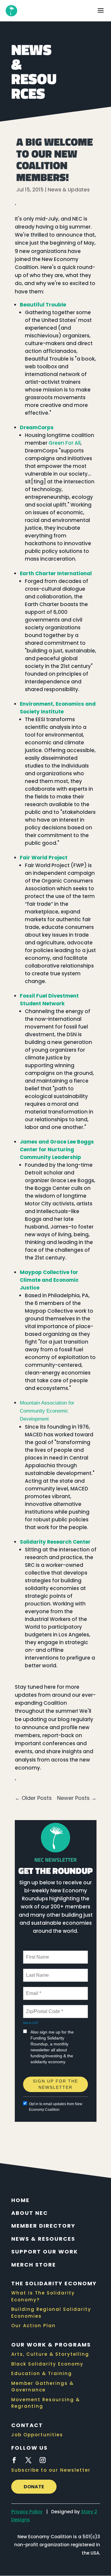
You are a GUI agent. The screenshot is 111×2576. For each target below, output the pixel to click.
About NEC (30, 2213)
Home (20, 2200)
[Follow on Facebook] (14, 2460)
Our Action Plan (33, 2326)
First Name (37, 1954)
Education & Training (42, 2373)
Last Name (36, 1972)
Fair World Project (44, 858)
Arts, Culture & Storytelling (50, 2354)
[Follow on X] (28, 2460)
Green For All (65, 443)
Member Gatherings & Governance (42, 2387)
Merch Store (34, 2265)
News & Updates (69, 190)
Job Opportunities (37, 2435)
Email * (33, 1990)
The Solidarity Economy (54, 2283)
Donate (34, 2487)
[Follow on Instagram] (43, 2460)
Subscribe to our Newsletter (51, 2470)
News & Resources (43, 2239)
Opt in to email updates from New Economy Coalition (56, 2107)
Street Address (42, 2074)
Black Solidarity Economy (47, 2364)
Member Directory (43, 2226)
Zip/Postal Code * (43, 2008)
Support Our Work (45, 2252)
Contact (27, 2425)
